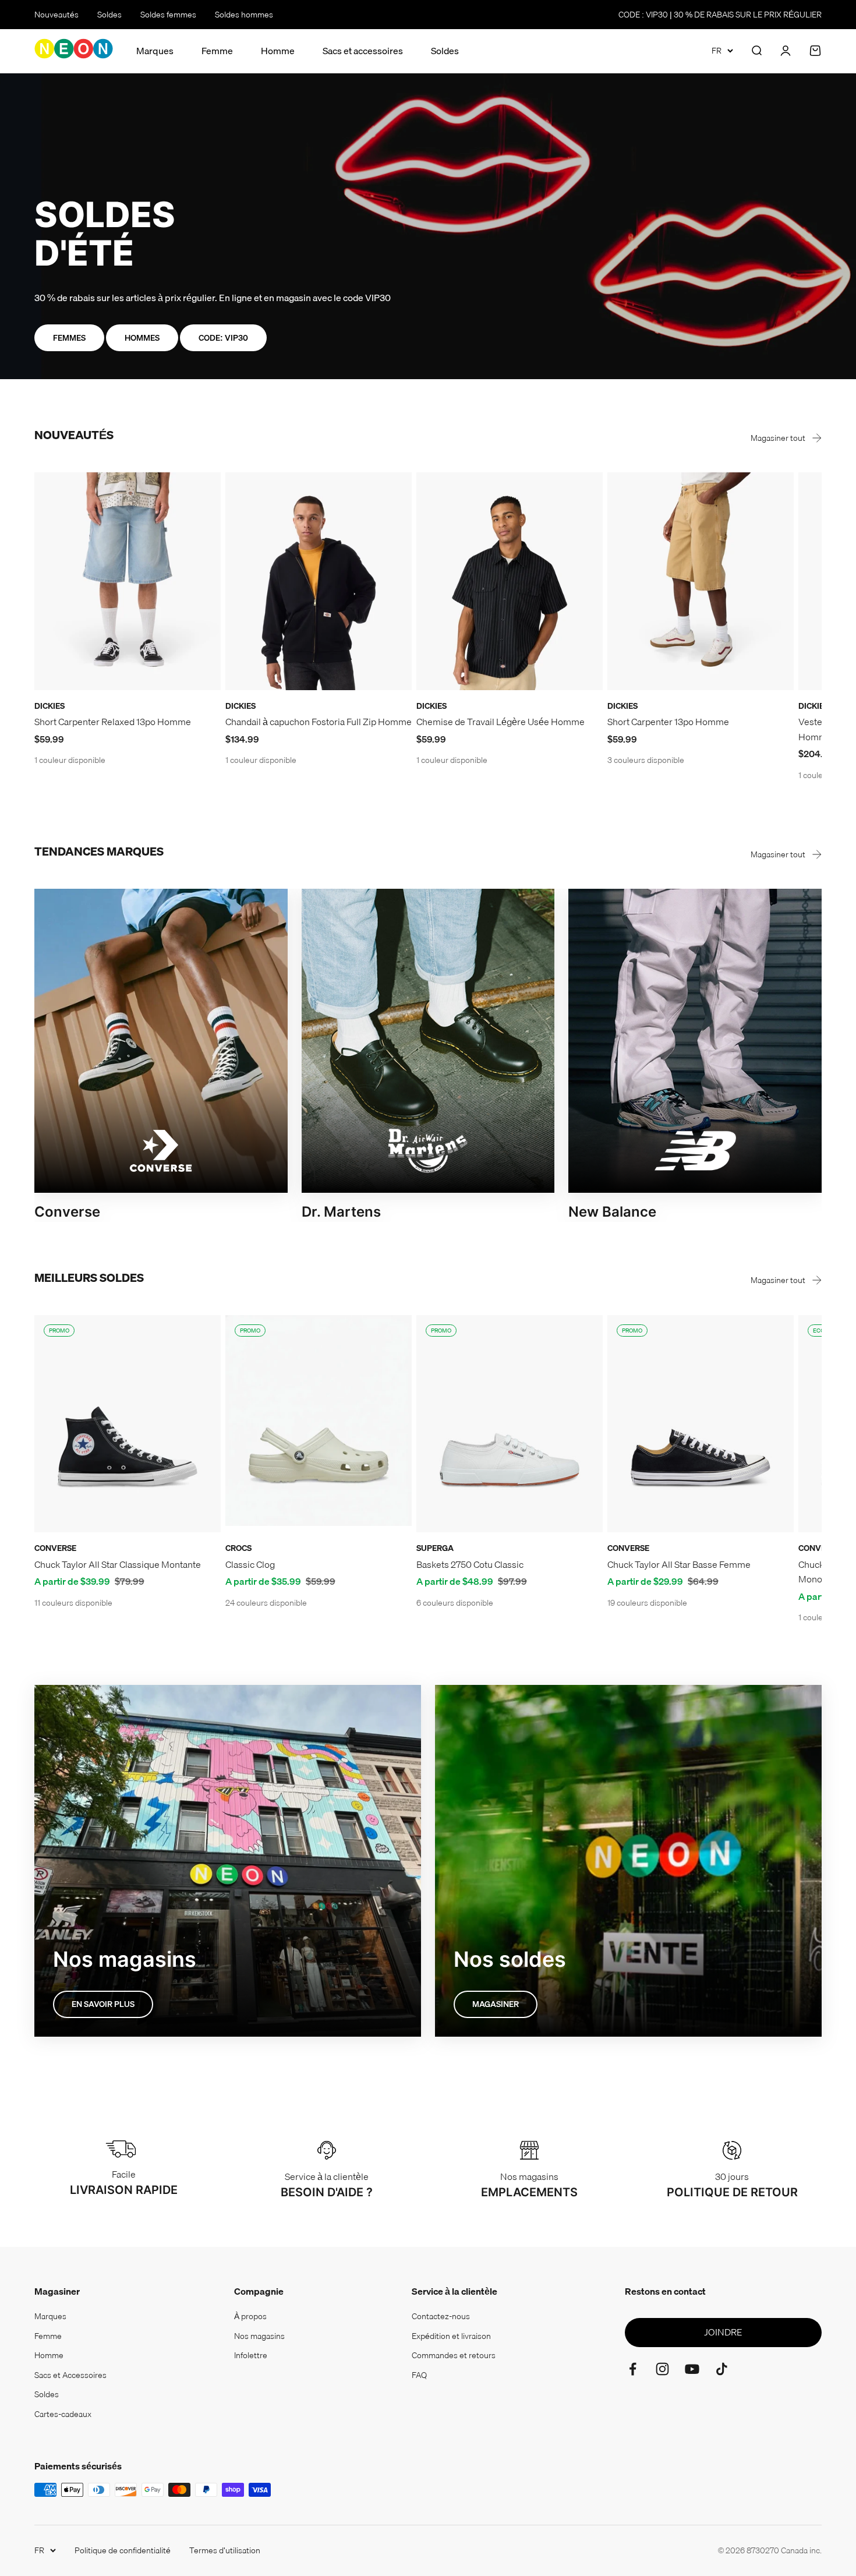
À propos (250, 2316)
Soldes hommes (244, 15)
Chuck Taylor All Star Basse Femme (679, 1564)
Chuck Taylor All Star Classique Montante (118, 1564)
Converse (55, 1548)
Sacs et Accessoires (70, 2375)
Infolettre (251, 2355)
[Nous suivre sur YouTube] (692, 2369)
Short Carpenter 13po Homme (668, 722)
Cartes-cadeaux (63, 2414)
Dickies (49, 706)
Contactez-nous (441, 2316)
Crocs (238, 1548)
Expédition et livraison (451, 2336)
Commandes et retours (454, 2355)
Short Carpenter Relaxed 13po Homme (113, 722)
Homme (278, 51)
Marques (155, 51)
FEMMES (69, 338)
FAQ (419, 2375)
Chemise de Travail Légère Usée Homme (500, 722)
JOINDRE (723, 2332)
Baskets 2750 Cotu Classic (470, 1564)
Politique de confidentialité (123, 2550)
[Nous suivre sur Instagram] (662, 2369)
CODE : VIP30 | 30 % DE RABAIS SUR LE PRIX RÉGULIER (720, 15)
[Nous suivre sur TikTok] (722, 2369)
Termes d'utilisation (225, 2550)
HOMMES (142, 338)
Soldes (109, 15)
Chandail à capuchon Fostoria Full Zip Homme (319, 722)
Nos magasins (259, 2336)
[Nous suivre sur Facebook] (633, 2369)
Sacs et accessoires (363, 51)
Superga (435, 1548)
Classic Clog (250, 1564)
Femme (217, 51)
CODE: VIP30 (223, 338)
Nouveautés (56, 15)
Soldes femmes (168, 15)
